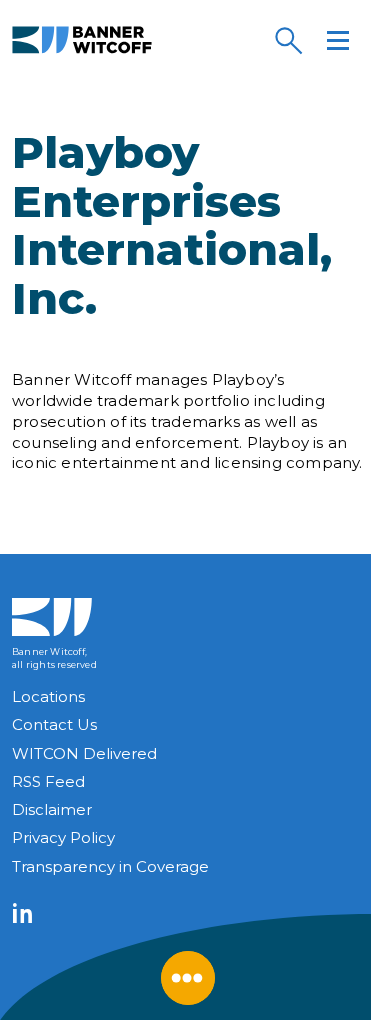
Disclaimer (52, 809)
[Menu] (338, 40)
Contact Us (54, 724)
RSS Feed (48, 781)
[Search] (288, 40)
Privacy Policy (63, 837)
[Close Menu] (188, 978)
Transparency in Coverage (110, 866)
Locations (48, 696)
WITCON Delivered (84, 753)
